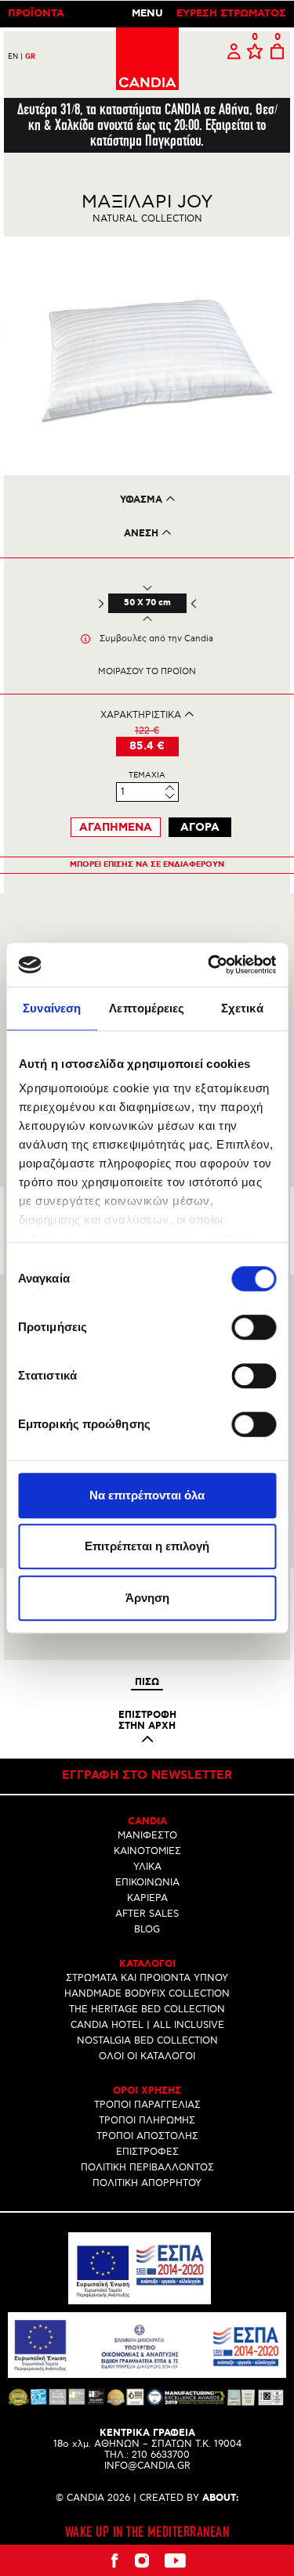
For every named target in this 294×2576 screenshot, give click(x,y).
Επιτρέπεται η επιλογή (147, 1546)
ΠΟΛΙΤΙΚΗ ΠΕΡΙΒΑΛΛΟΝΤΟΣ (147, 2168)
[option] (147, 356)
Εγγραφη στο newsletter (147, 1776)
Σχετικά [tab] (242, 1008)
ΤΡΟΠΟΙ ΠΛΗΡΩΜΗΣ (147, 2121)
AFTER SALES (147, 1914)
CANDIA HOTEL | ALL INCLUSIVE (147, 2025)
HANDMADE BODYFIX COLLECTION (147, 1994)
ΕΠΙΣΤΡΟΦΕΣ (147, 2152)
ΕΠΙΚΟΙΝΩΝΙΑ (147, 1883)
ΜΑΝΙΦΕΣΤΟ (147, 1836)
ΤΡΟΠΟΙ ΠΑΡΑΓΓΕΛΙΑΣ (147, 2105)
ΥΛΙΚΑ (147, 1867)
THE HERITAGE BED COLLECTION (147, 2010)
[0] (255, 52)
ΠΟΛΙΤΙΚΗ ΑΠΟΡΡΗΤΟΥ (147, 2183)
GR (30, 57)
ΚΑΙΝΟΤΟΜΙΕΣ (147, 1851)
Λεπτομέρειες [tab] (147, 1008)
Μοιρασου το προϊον (147, 671)
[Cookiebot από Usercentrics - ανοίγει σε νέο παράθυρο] (209, 965)
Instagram (142, 2560)
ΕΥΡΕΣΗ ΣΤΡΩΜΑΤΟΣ (231, 14)
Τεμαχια (147, 775)
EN (15, 57)
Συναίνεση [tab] (52, 1008)
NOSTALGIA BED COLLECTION (147, 2041)
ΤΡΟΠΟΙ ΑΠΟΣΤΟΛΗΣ (147, 2136)
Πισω (147, 1683)
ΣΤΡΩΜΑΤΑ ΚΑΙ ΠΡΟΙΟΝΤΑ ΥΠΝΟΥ (147, 1978)
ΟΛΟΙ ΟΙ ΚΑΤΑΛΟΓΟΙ (147, 2056)
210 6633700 (161, 2455)
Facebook (114, 2560)
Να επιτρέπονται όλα (147, 1495)
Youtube (175, 2560)
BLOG (147, 1930)
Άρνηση (147, 1598)
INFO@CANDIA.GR (147, 2466)
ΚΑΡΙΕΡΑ (147, 1898)
